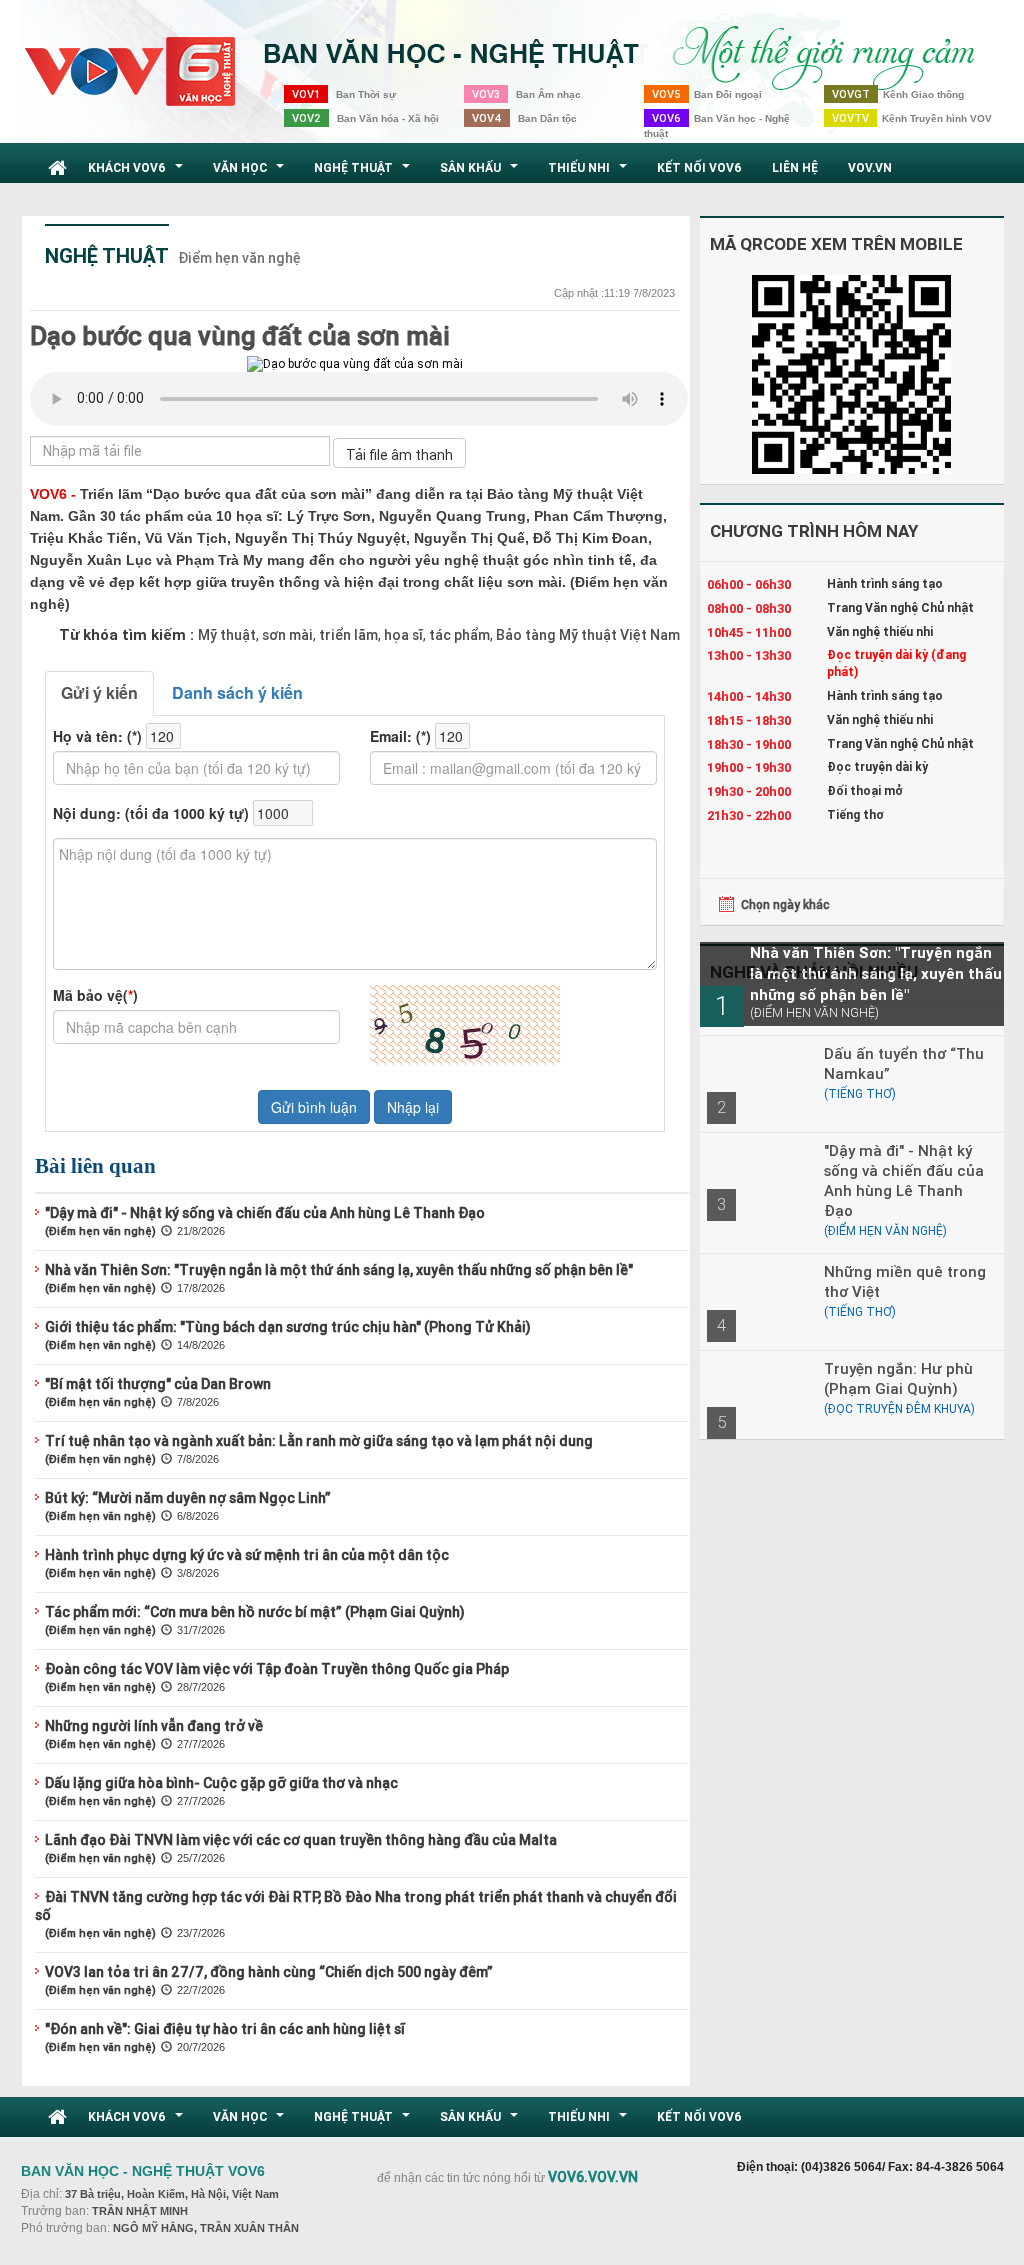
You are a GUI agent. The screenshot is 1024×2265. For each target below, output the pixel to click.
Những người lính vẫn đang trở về (154, 1726)
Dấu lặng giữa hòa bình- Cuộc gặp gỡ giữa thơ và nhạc (221, 1783)
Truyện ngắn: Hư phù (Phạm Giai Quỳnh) (898, 1378)
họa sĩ (402, 635)
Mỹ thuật (227, 635)
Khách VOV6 (138, 173)
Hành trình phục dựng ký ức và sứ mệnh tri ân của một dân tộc (247, 1555)
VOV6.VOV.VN (593, 2177)
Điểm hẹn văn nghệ (239, 258)
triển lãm (347, 635)
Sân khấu (481, 173)
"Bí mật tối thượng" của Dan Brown (158, 1384)
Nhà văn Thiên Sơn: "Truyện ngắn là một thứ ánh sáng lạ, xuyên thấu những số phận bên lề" (339, 1270)
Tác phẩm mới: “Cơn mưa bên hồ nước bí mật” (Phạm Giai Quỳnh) (255, 1612)
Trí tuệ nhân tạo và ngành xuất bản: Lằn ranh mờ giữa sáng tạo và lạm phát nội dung (319, 1441)
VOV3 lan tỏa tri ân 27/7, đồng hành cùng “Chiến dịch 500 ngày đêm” (269, 1972)
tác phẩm (458, 635)
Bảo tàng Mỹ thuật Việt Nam (586, 635)
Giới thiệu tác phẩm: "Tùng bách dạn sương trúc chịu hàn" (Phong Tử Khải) (288, 1327)
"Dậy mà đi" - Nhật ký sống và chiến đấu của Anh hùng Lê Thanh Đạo (265, 1213)
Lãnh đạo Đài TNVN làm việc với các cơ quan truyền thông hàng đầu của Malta (301, 1840)
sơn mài (286, 635)
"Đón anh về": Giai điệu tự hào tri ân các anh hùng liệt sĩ (225, 2029)
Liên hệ (795, 167)
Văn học (251, 173)
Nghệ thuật (364, 173)
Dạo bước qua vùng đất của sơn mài (240, 336)
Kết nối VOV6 (699, 167)
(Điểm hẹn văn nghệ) (100, 1231)
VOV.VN (870, 167)
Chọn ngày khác (785, 904)
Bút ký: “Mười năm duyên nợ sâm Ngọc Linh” (188, 1498)
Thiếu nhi (590, 173)
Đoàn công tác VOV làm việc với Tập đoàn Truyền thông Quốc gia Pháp (277, 1669)
